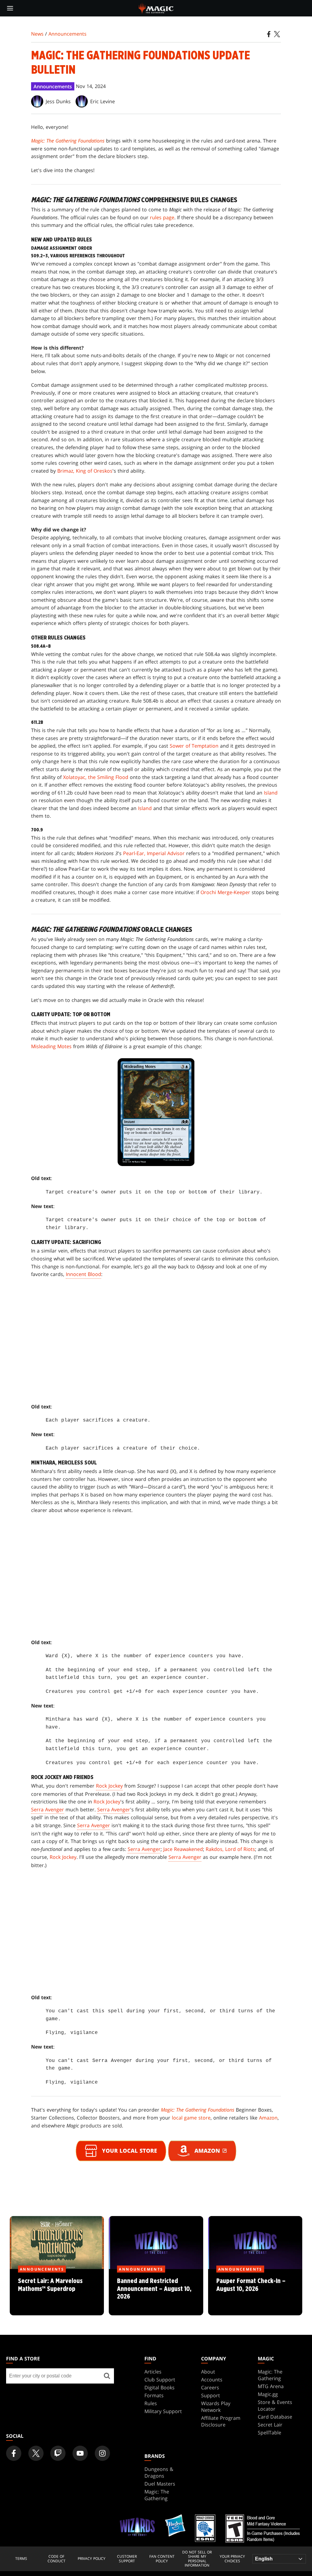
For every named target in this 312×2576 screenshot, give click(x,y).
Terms (21, 2559)
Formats (154, 2395)
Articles (153, 2372)
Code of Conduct (57, 2559)
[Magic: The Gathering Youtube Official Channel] (80, 2453)
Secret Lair (270, 2425)
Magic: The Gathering (270, 2375)
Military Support (163, 2411)
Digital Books (160, 2387)
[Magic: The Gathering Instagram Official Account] (102, 2453)
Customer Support (127, 2559)
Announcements (67, 34)
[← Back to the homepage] (156, 8)
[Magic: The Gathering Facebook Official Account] (14, 2453)
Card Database (275, 2417)
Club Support (160, 2380)
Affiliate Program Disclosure (221, 2421)
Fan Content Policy (162, 2559)
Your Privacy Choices (232, 2559)
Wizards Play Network (216, 2407)
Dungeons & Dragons (159, 2472)
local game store (191, 2118)
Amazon (268, 2118)
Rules (151, 2403)
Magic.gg (268, 2394)
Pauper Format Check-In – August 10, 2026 (255, 2292)
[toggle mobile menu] (10, 8)
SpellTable (269, 2433)
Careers (210, 2387)
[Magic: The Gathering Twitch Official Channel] (58, 2453)
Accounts (212, 2380)
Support (211, 2395)
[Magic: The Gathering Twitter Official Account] (36, 2453)
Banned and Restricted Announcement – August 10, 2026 (156, 2292)
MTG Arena (271, 2386)
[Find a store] (107, 2376)
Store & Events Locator (275, 2405)
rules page (162, 217)
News (37, 34)
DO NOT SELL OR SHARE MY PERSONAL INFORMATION (197, 2559)
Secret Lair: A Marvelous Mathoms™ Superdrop (57, 2292)
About (208, 2372)
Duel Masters (160, 2484)
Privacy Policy (92, 2559)
